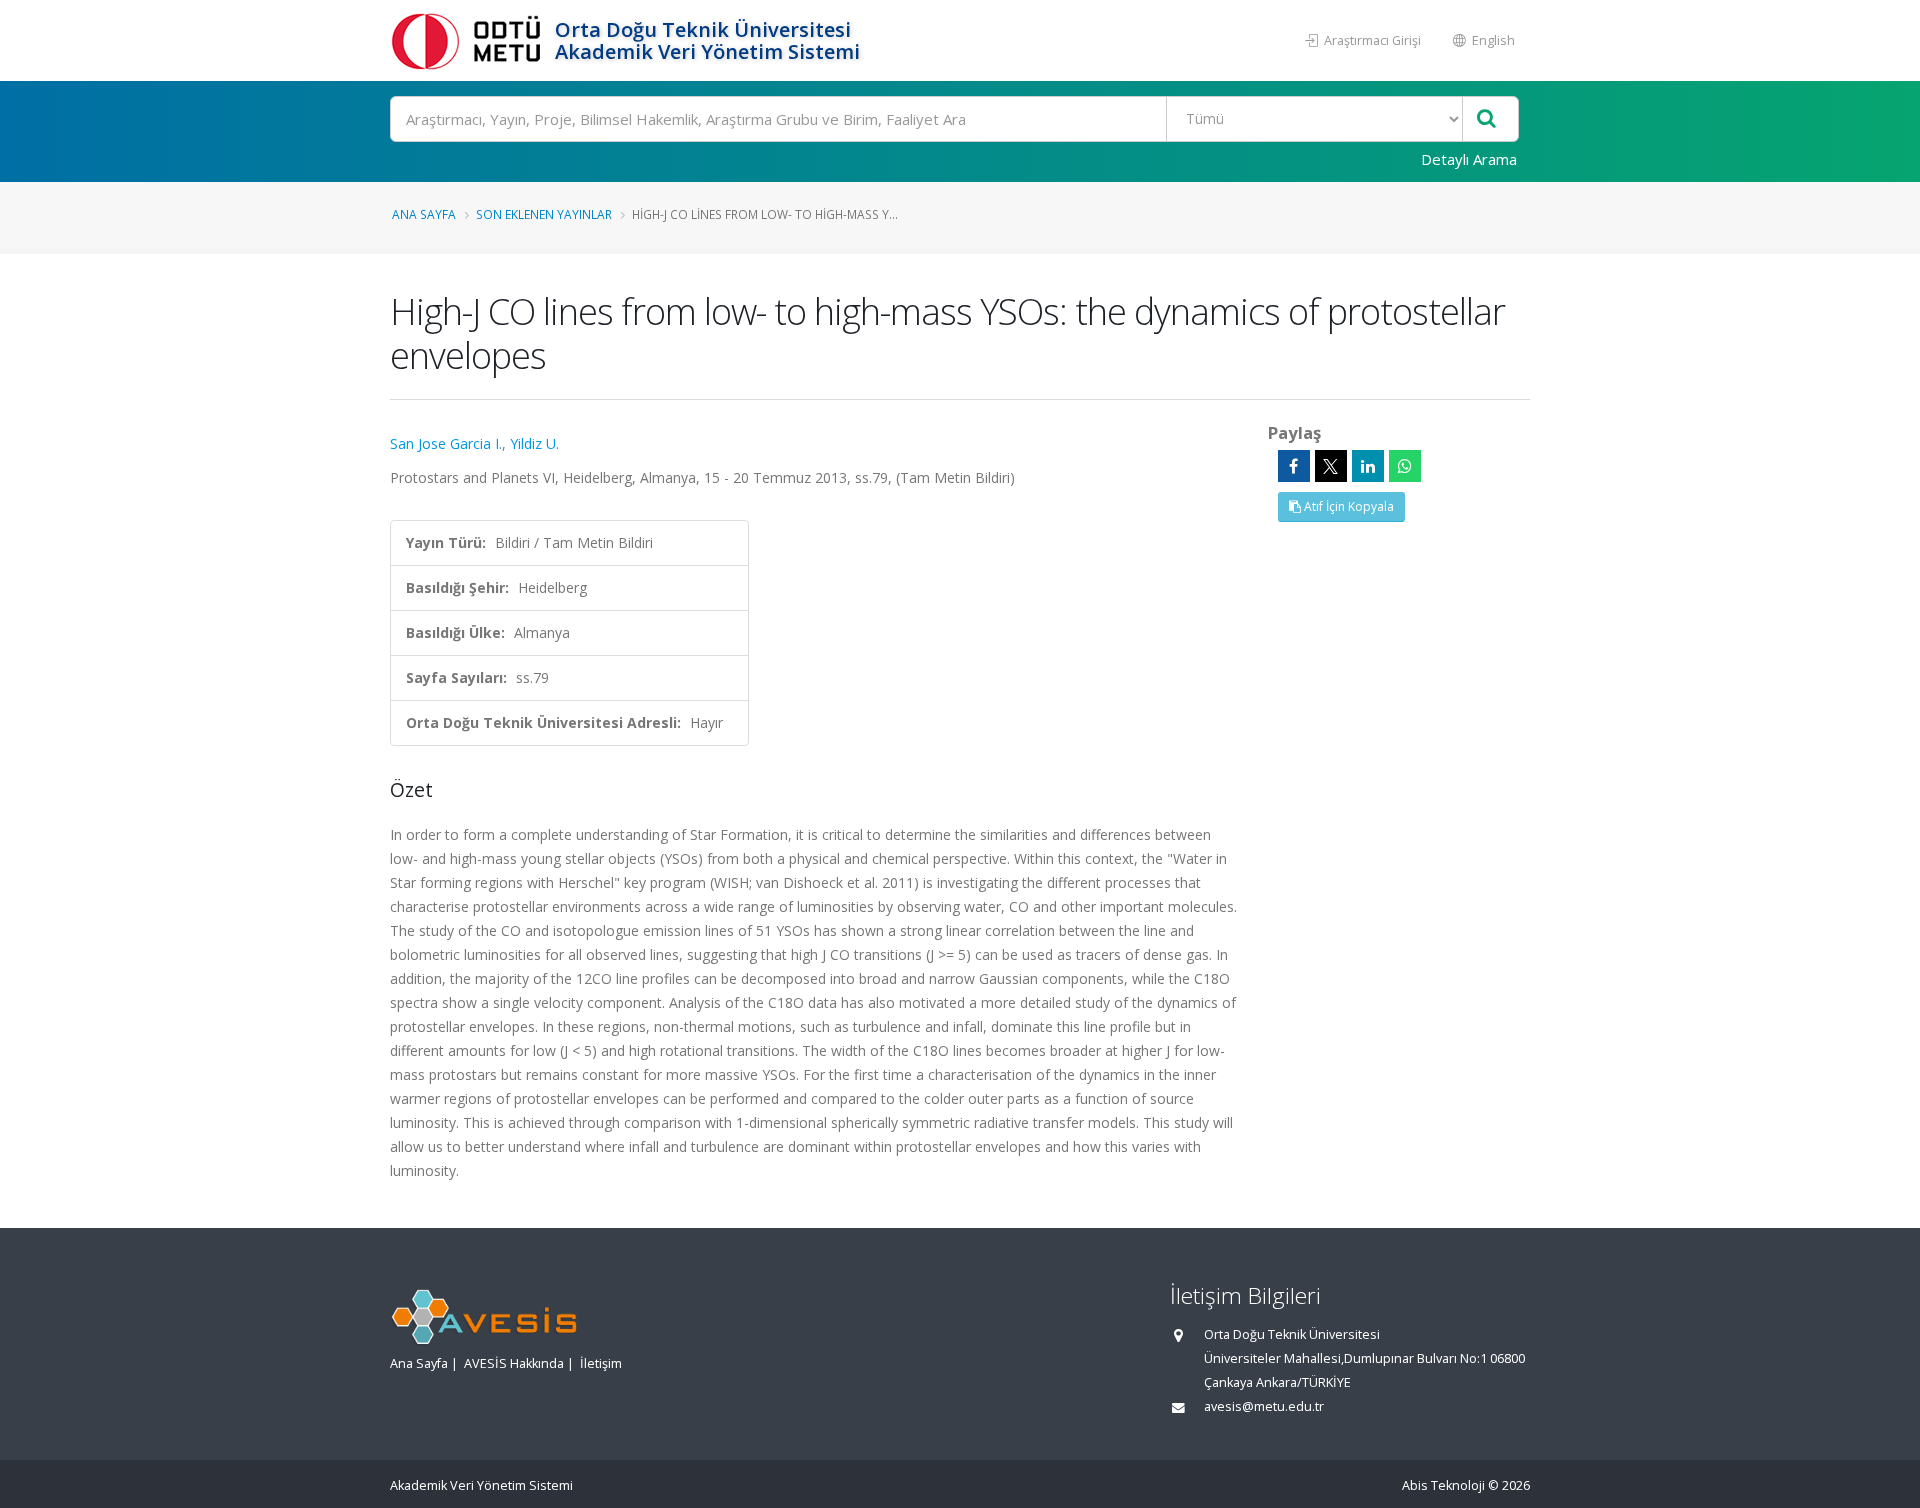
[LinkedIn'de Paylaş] (1368, 466)
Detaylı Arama (1469, 159)
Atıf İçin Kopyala (1347, 506)
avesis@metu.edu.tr (1264, 1406)
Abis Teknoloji (1443, 1485)
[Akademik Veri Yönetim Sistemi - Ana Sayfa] (470, 40)
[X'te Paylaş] (1331, 466)
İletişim (601, 1363)
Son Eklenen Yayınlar (544, 214)
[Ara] (1486, 119)
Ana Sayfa (424, 214)
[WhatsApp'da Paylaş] (1405, 466)
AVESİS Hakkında (514, 1363)
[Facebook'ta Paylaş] (1294, 466)
